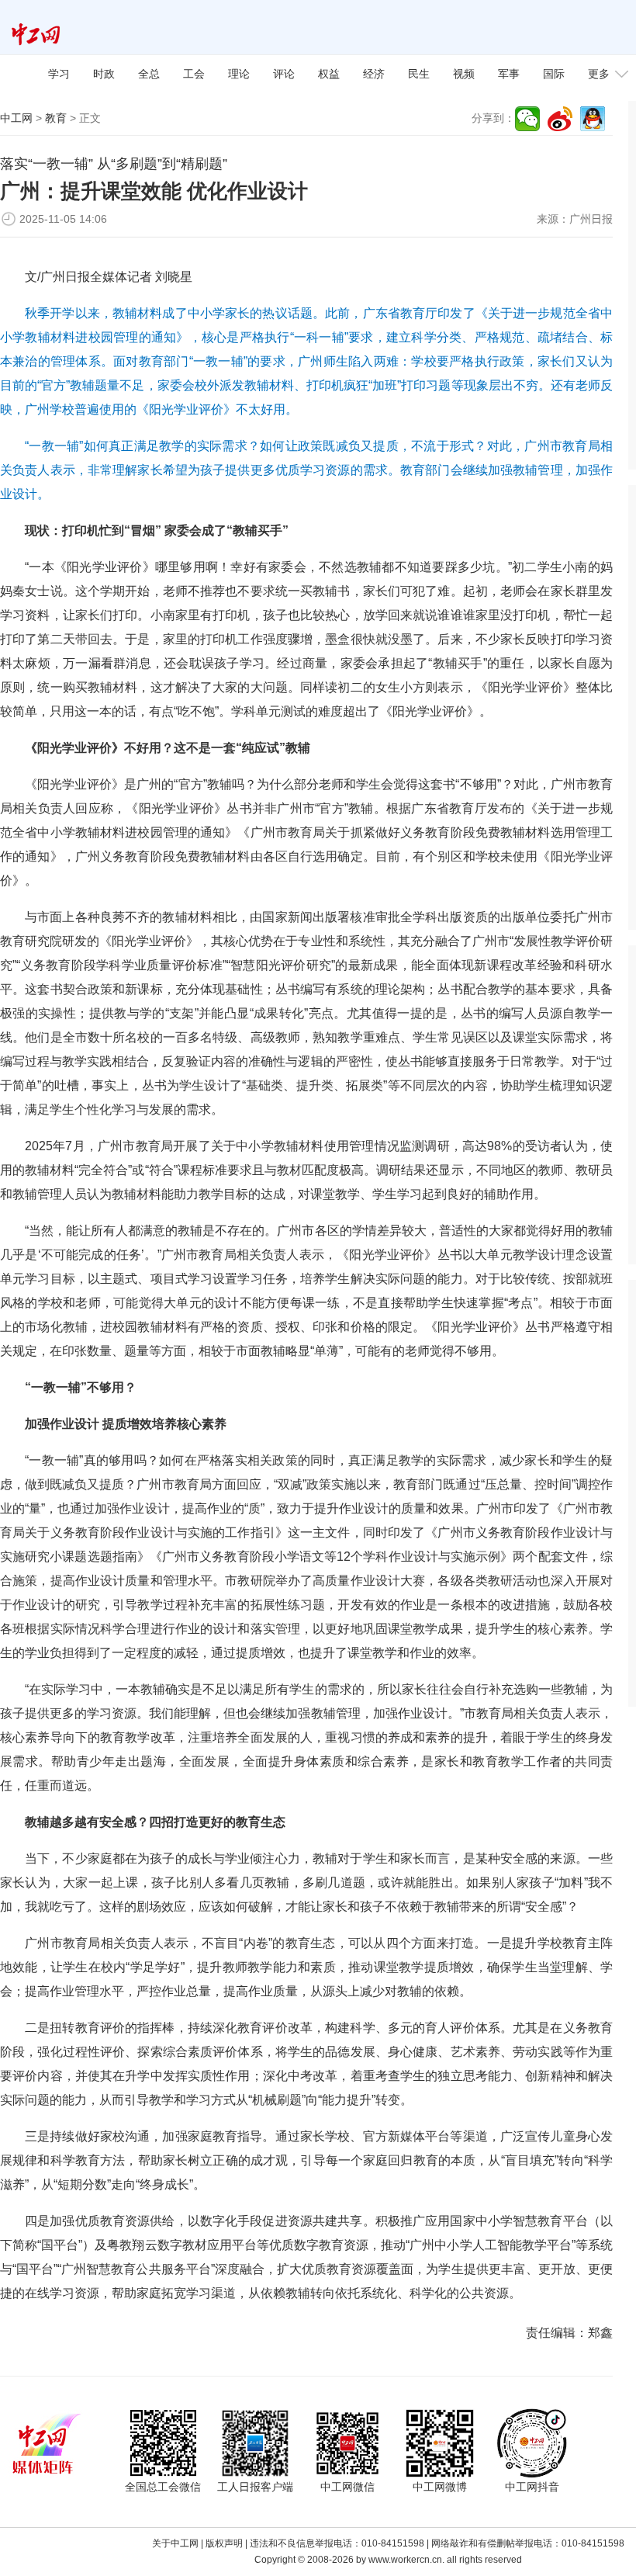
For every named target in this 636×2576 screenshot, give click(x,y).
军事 (509, 74)
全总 (149, 74)
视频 (464, 74)
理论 (239, 74)
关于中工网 (175, 2543)
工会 (194, 74)
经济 (374, 74)
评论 (284, 74)
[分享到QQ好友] (593, 119)
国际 (554, 74)
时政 (104, 74)
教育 (56, 118)
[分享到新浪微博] (560, 119)
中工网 (16, 118)
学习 (59, 74)
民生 (419, 74)
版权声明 (224, 2543)
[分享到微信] (527, 119)
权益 (329, 74)
